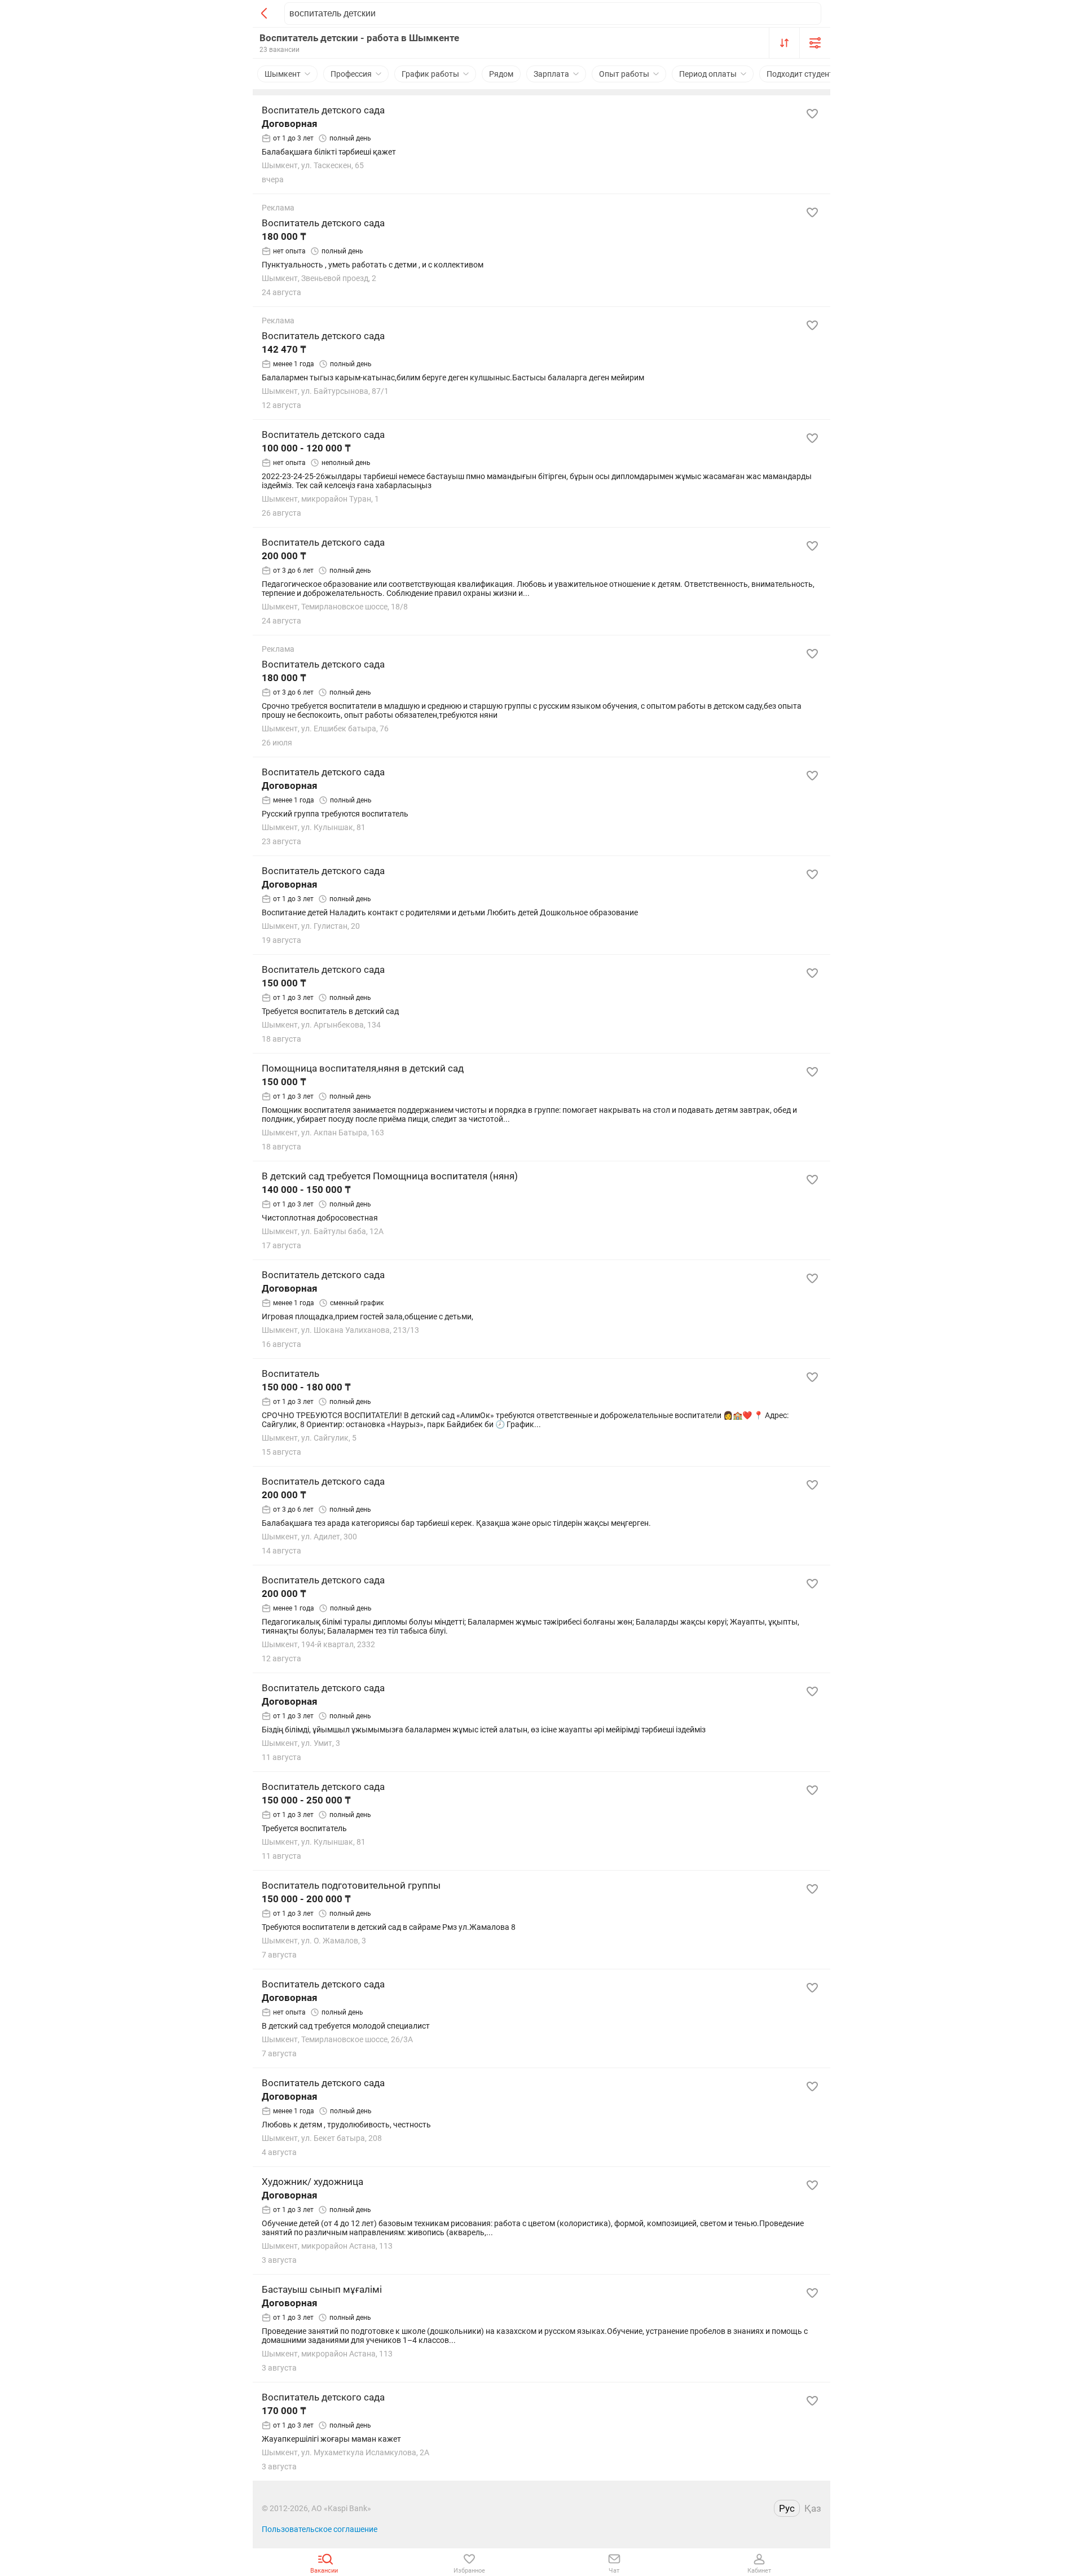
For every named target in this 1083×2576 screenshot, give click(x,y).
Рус (787, 2508)
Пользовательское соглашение (320, 2529)
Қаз (813, 2508)
